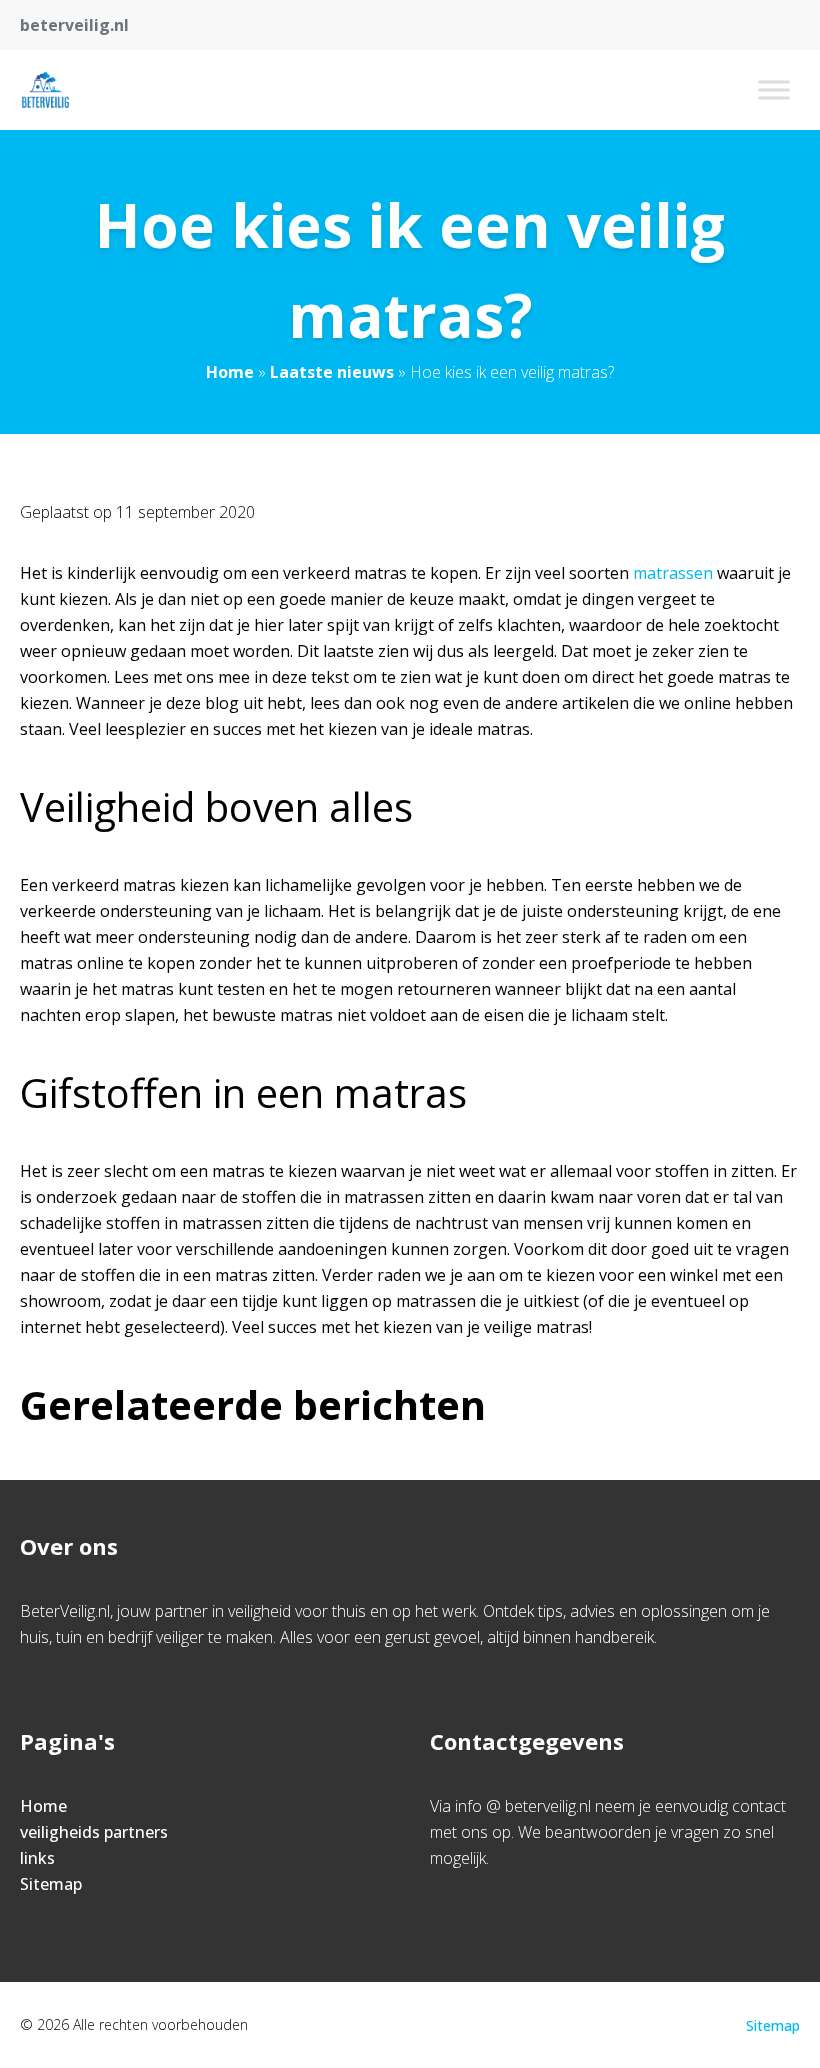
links (37, 1858)
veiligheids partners (94, 1832)
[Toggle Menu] (774, 89)
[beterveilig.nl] (45, 90)
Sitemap (51, 1884)
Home (230, 372)
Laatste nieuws (332, 372)
